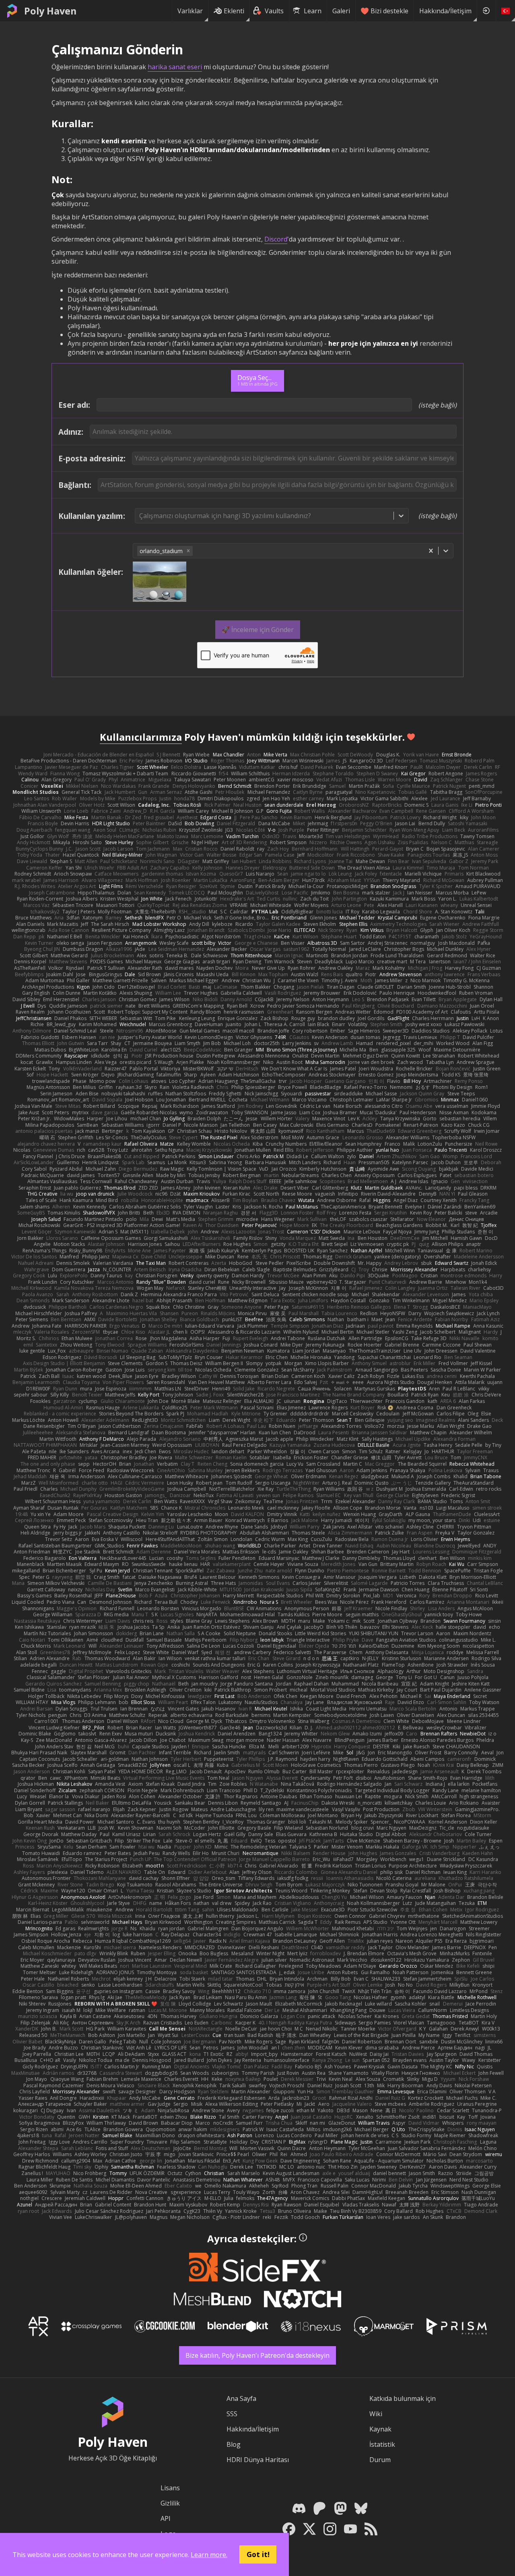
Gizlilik (170, 2503)
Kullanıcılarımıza (141, 737)
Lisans (170, 2488)
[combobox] (140, 516)
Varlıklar (190, 11)
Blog (234, 2444)
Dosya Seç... (257, 380)
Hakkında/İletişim (445, 11)
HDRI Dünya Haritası (258, 2460)
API (166, 2518)
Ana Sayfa (241, 2398)
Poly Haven (50, 11)
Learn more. (209, 2555)
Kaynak (380, 2429)
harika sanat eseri (175, 67)
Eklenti (234, 11)
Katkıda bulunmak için (403, 2398)
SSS (232, 2414)
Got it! (258, 2554)
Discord (276, 239)
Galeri (341, 11)
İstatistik (382, 2444)
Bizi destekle (389, 11)
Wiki (376, 2414)
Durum (380, 2460)
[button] (188, 551)
